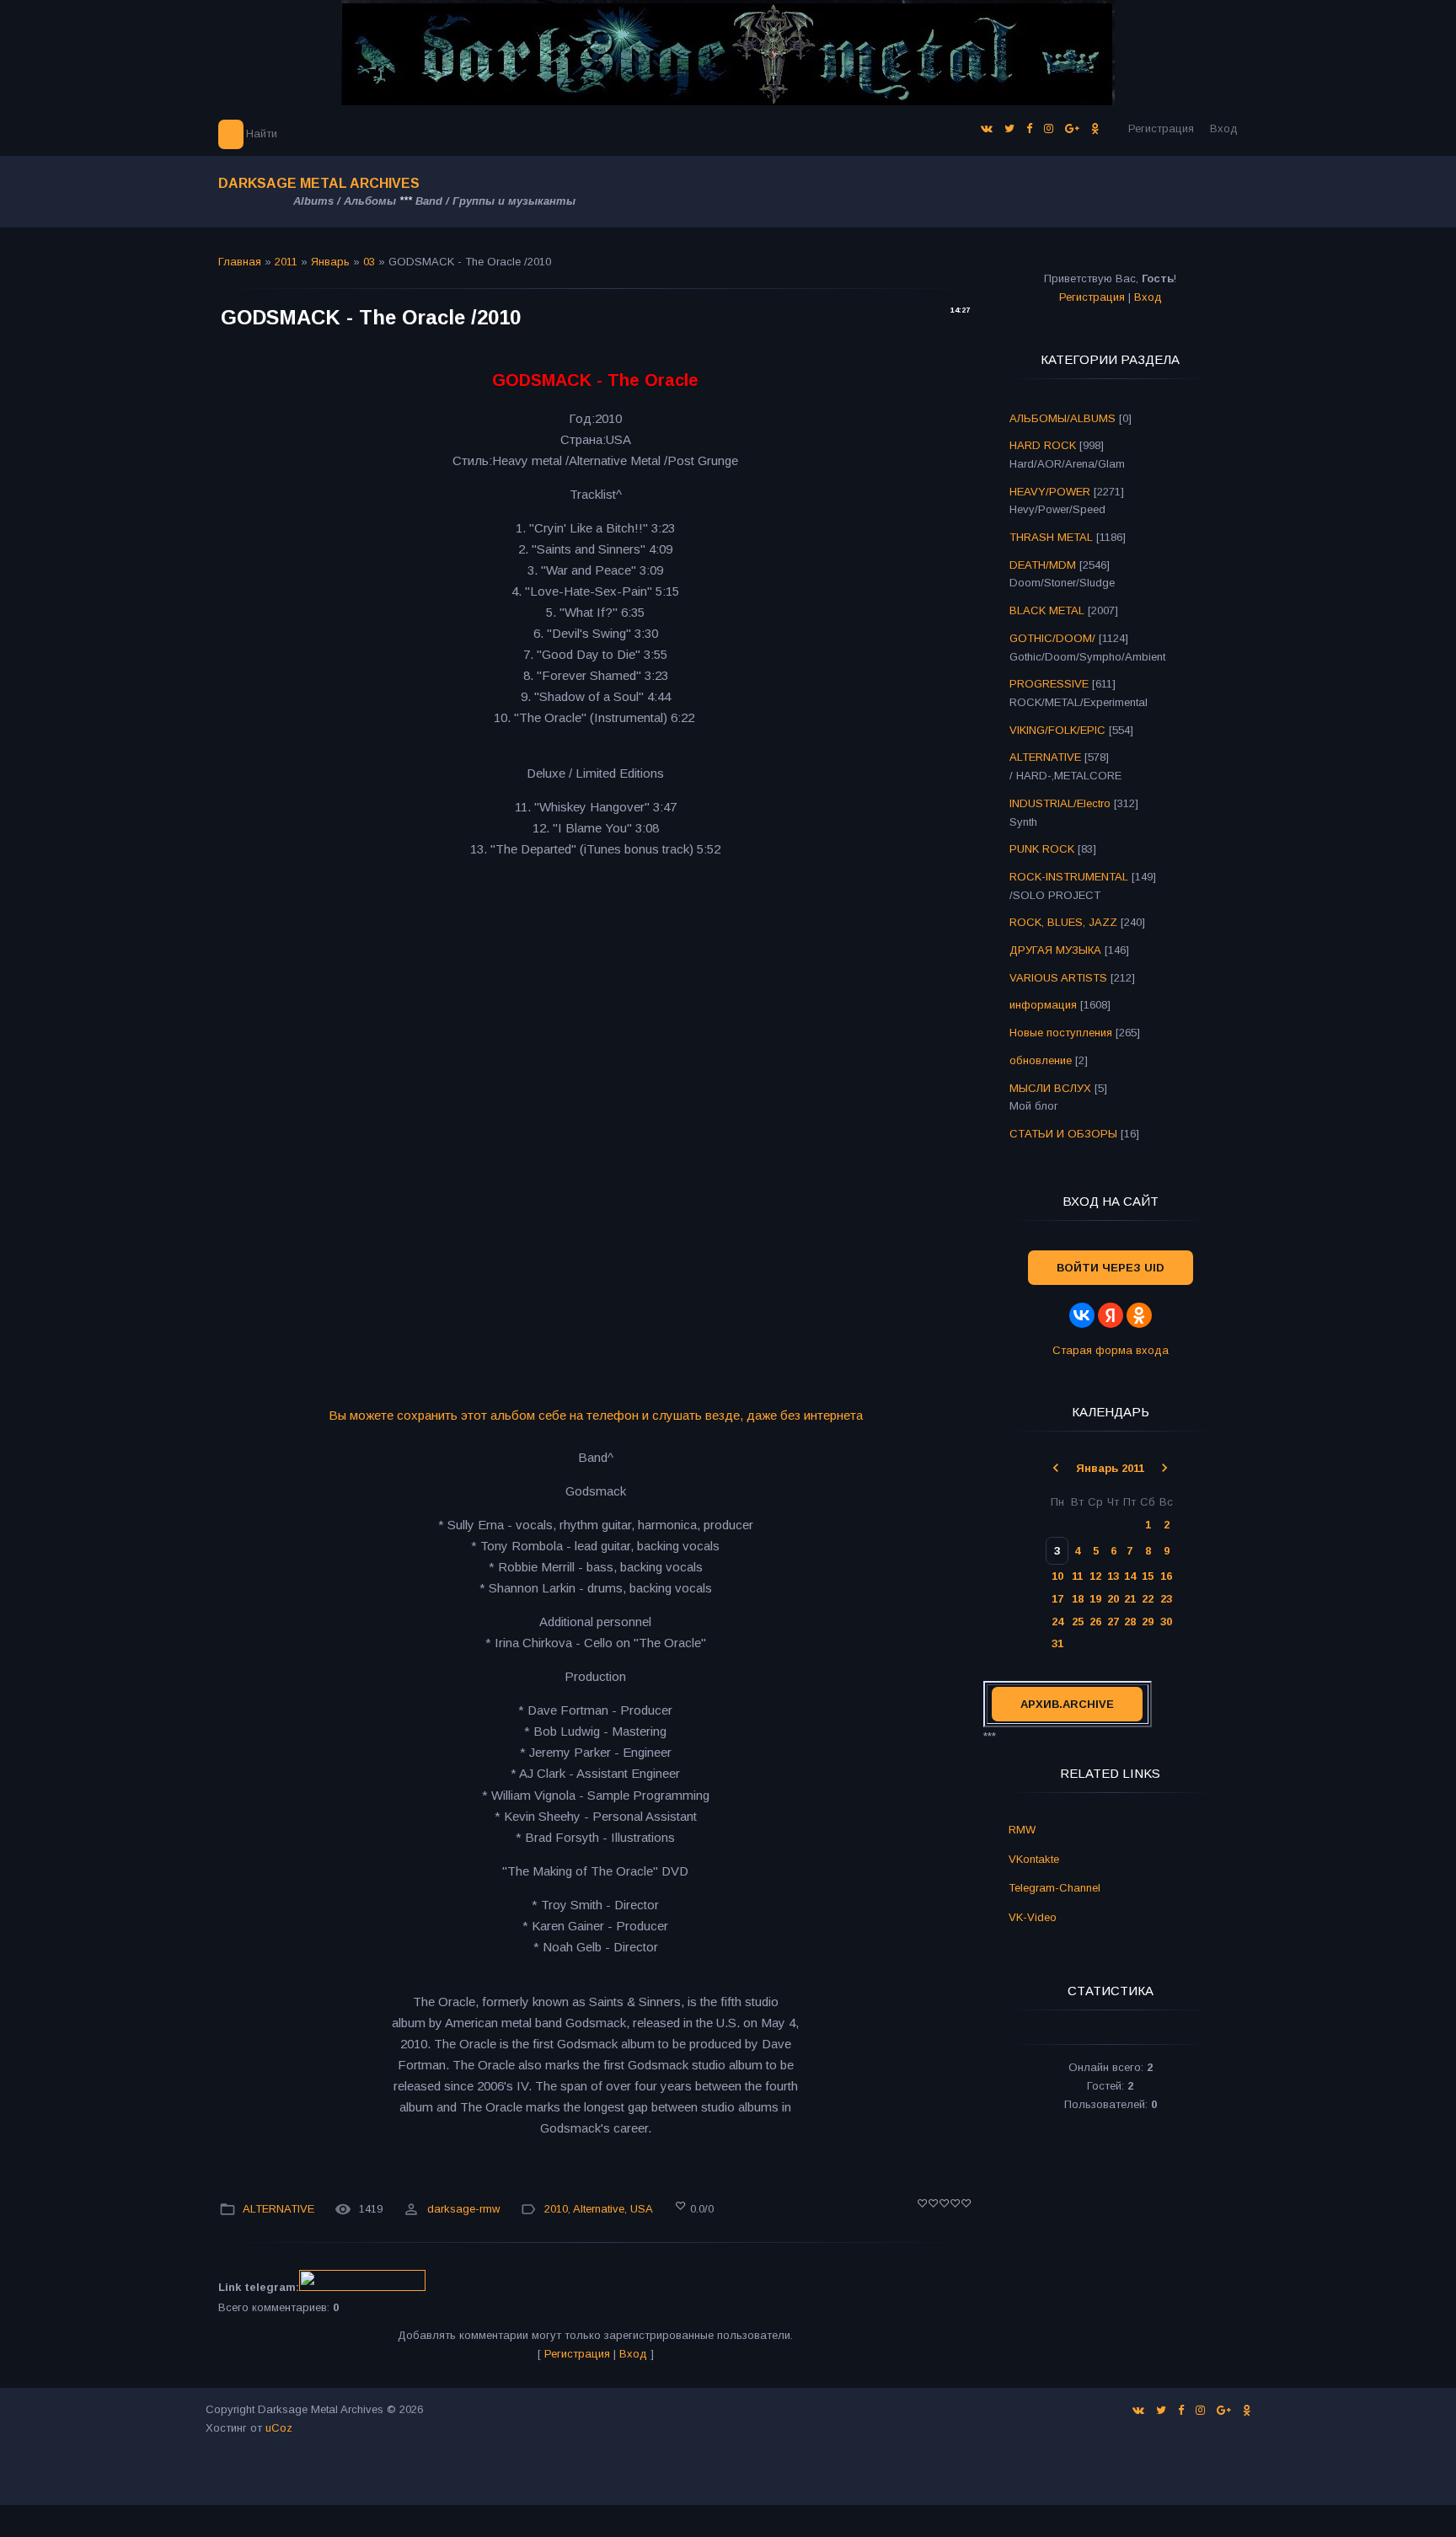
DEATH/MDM (1043, 565)
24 (1057, 1622)
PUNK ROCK (1042, 849)
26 (1095, 1622)
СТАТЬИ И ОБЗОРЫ (1063, 1134)
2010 (556, 2209)
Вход (1224, 128)
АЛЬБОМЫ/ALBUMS (1063, 418)
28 (1130, 1622)
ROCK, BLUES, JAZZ (1063, 922)
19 (1095, 1599)
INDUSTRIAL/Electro (1060, 803)
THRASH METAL (1051, 537)
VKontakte (1034, 1859)
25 (1078, 1622)
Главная (240, 262)
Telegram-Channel (1055, 1888)
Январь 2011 (1110, 1468)
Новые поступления (1061, 1033)
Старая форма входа (1111, 1350)
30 (1166, 1622)
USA (642, 2209)
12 (1095, 1576)
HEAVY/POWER (1050, 492)
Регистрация (1161, 128)
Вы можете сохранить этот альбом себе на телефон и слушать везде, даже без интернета (596, 1415)
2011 (286, 262)
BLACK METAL (1047, 610)
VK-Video (1033, 1917)
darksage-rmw (463, 2209)
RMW (1022, 1830)
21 (1130, 1599)
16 (1166, 1576)
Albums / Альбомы (345, 201)
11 (1077, 1576)
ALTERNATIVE (278, 2209)
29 (1148, 1622)
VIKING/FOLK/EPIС (1057, 730)
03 (369, 262)
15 (1148, 1576)
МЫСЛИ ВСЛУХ (1050, 1088)
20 (1113, 1599)
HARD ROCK (1043, 445)
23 (1166, 1599)
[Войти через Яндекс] (1111, 1315)
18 (1078, 1599)
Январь (330, 262)
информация (1043, 1005)
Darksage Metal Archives (319, 183)
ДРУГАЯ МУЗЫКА (1055, 950)
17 (1057, 1599)
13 (1113, 1576)
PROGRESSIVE (1049, 684)
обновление (1041, 1060)
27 (1113, 1622)
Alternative (599, 2209)
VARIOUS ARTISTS (1058, 978)
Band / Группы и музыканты (495, 201)
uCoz (279, 2428)
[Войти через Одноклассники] (1139, 1315)
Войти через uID (1111, 1268)
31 (1057, 1643)
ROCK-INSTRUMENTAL (1069, 877)
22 (1148, 1599)
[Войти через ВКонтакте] (1082, 1315)
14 (1130, 1576)
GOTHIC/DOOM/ (1052, 638)
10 (1057, 1576)
